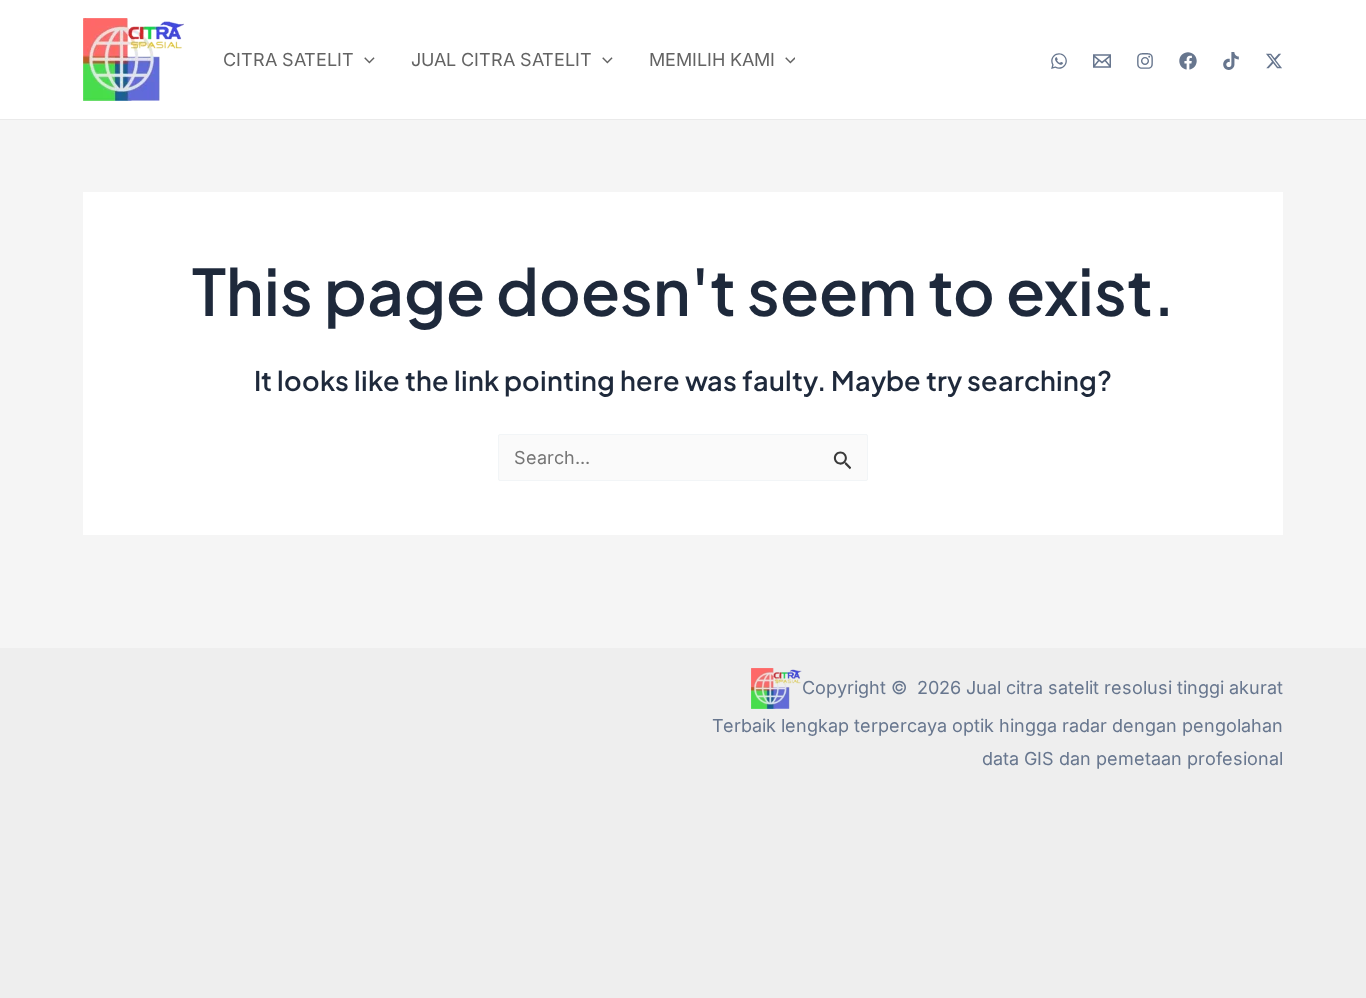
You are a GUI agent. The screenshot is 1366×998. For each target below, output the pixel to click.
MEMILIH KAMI (712, 59)
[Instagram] (1145, 61)
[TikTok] (1231, 61)
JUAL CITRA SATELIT (501, 59)
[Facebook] (1188, 61)
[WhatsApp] (1059, 61)
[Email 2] (1102, 61)
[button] (364, 60)
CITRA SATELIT (288, 59)
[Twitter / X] (1274, 61)
